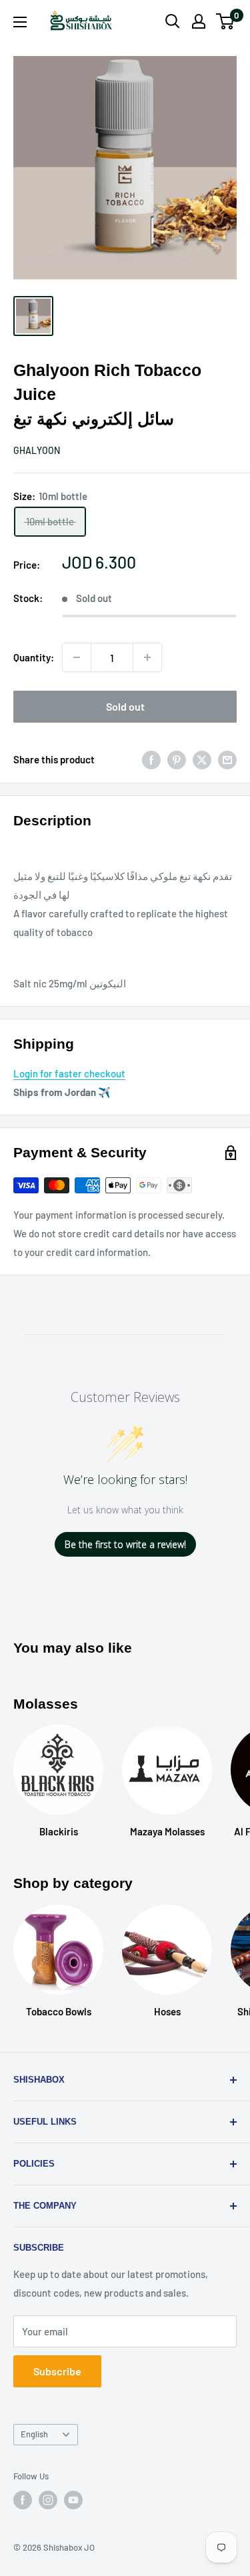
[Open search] (173, 21)
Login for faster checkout (69, 1073)
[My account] (199, 21)
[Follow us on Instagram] (48, 2500)
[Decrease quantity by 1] (77, 657)
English (34, 2434)
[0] (226, 21)
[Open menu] (20, 22)
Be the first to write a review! (125, 1544)
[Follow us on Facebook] (23, 2500)
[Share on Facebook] (151, 759)
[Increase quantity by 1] (147, 657)
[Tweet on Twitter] (202, 759)
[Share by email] (227, 759)
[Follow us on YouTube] (73, 2500)
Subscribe (57, 2371)
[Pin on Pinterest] (177, 759)
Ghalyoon (37, 450)
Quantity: (34, 657)
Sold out (125, 706)
